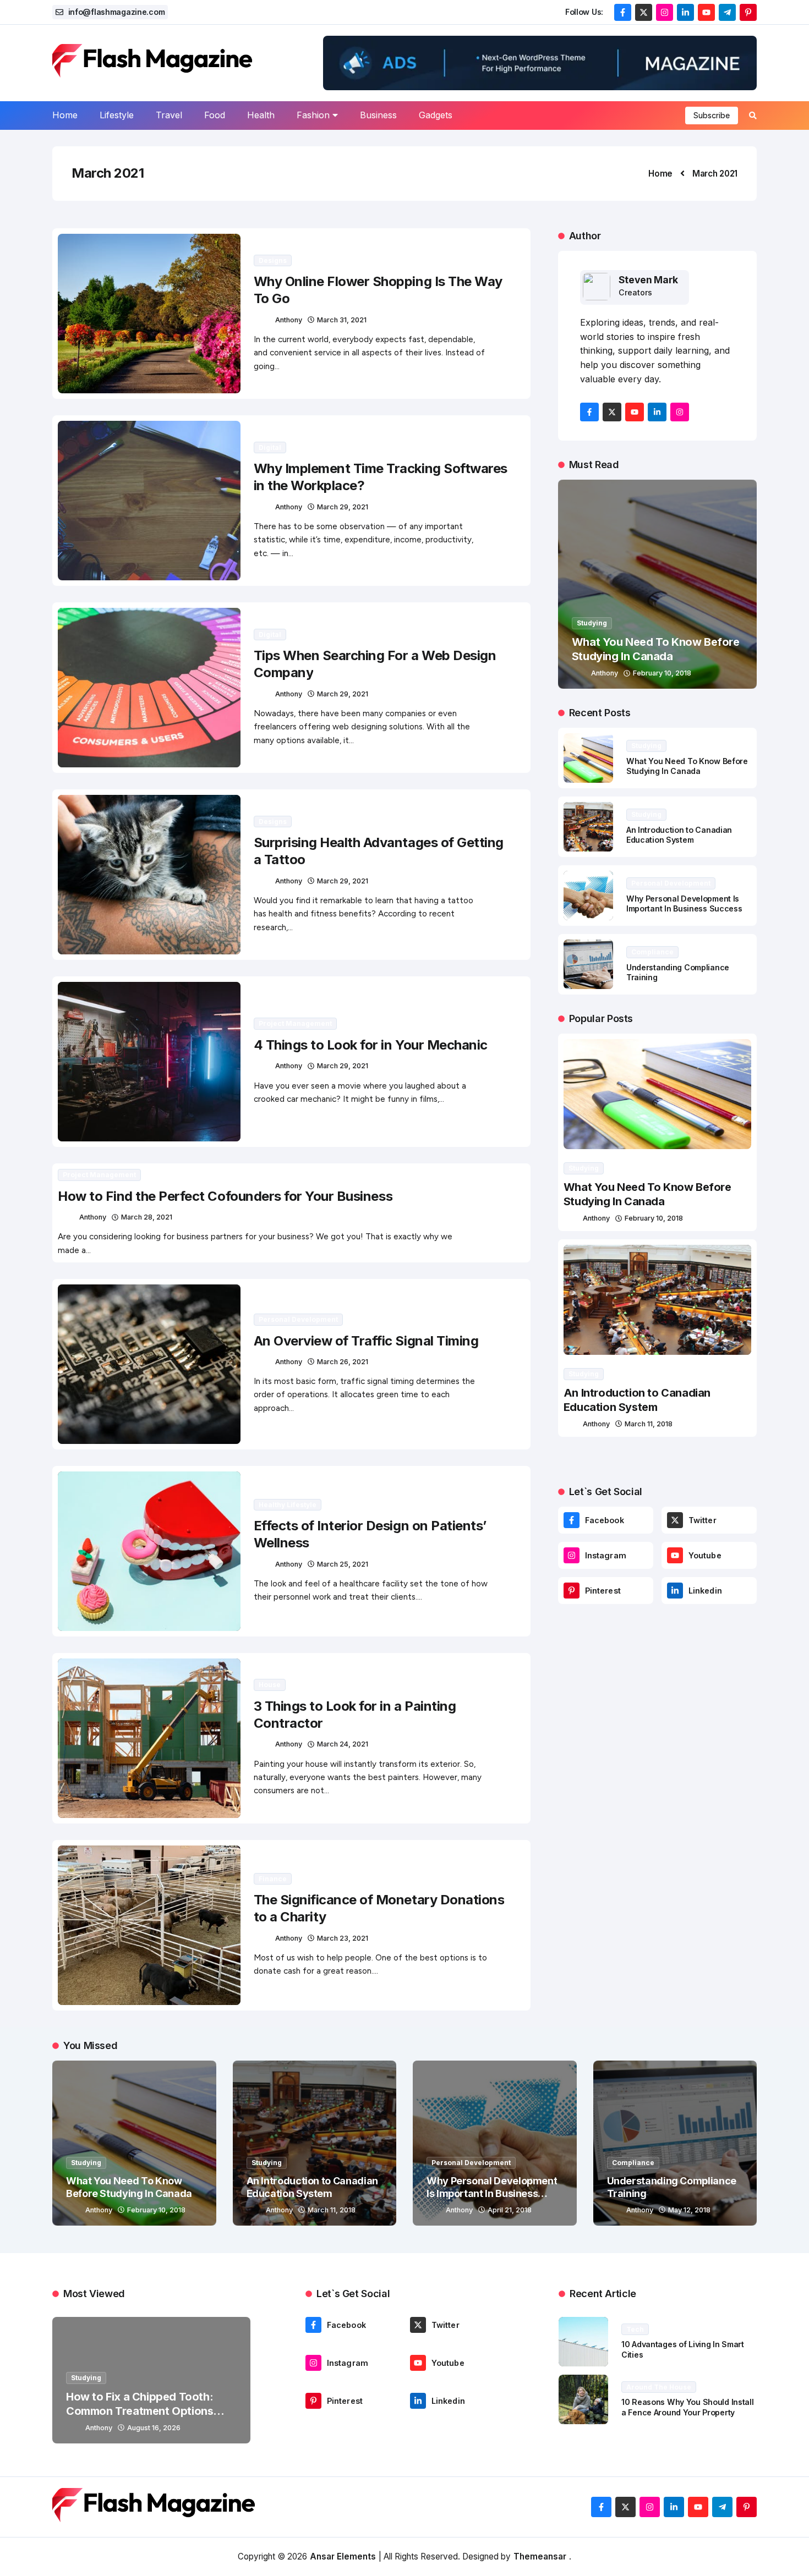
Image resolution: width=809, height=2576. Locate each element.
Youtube (705, 1555)
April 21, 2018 (510, 2210)
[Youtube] (675, 1555)
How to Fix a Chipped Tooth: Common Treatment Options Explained (140, 2411)
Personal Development (298, 1319)
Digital (270, 447)
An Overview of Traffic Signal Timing (366, 1341)
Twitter (703, 1520)
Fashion (313, 115)
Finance (273, 1879)
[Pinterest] (572, 1591)
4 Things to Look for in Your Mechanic (371, 1045)
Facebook (605, 1520)
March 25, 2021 (343, 1564)
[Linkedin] (675, 1591)
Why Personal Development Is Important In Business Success (684, 904)
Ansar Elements (343, 2556)
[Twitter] (675, 1520)
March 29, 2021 (343, 507)
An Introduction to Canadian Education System (679, 835)
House (270, 1685)
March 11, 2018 (649, 1424)
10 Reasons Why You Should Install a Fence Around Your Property (688, 2407)
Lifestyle (117, 115)
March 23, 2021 (343, 1938)
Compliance (652, 952)
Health (261, 115)
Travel (169, 115)
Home (65, 115)
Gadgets (436, 115)
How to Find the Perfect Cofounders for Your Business (225, 1196)
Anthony (289, 320)
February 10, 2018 (662, 673)
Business (378, 115)
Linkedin (705, 1591)
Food (215, 115)
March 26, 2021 (343, 1362)
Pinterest (603, 1591)
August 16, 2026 (154, 2428)
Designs (273, 260)
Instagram (606, 1555)
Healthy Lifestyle (288, 1505)
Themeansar (540, 2556)
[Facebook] (572, 1520)
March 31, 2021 (342, 320)
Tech (635, 2329)
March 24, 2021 (343, 1744)
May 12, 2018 (689, 2210)
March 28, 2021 (147, 1217)
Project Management (295, 1023)
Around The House (659, 2387)
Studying (592, 623)
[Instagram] (572, 1555)
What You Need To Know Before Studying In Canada (687, 766)
